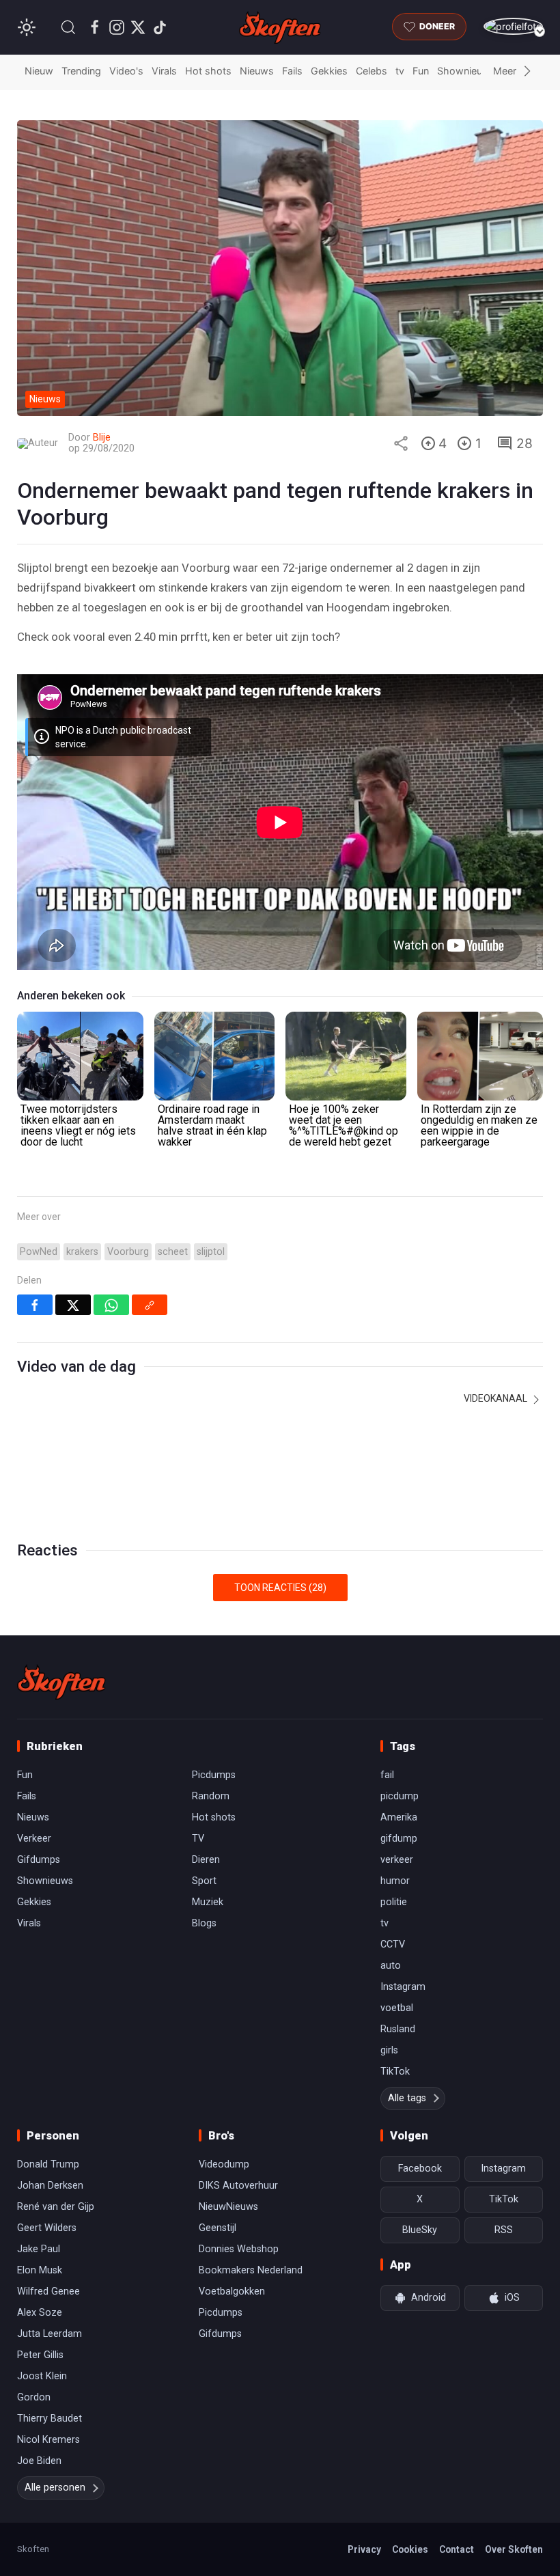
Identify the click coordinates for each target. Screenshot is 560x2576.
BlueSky (420, 2230)
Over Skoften (514, 2549)
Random (211, 1796)
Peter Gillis (40, 2355)
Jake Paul (39, 2249)
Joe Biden (39, 2461)
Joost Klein (42, 2376)
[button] (68, 27)
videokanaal (496, 1398)
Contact (457, 2549)
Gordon (34, 2397)
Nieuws (257, 71)
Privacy (364, 2549)
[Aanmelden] (513, 26)
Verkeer (34, 1839)
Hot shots (208, 71)
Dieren (206, 1860)
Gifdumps (39, 1860)
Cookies (410, 2549)
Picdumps (214, 1775)
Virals (164, 71)
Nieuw (39, 71)
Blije (102, 438)
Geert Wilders (47, 2228)
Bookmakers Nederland (251, 2270)
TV (198, 1839)
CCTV (393, 1944)
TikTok (395, 2072)
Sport (204, 1881)
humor (395, 1881)
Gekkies (329, 71)
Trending (81, 71)
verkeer (397, 1860)
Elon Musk (40, 2270)
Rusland (398, 2029)
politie (394, 1902)
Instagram (403, 1987)
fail (387, 1775)
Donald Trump (48, 2164)
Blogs (204, 1923)
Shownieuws (466, 71)
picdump (400, 1796)
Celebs (372, 71)
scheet (173, 1252)
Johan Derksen (50, 2186)
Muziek (208, 1902)
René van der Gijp (56, 2207)
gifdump (399, 1839)
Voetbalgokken (232, 2291)
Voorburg (128, 1252)
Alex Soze (40, 2313)
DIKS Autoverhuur (238, 2186)
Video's (126, 71)
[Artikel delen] (401, 443)
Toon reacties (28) (280, 1588)
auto (391, 1966)
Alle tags (407, 2098)
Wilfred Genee (48, 2291)
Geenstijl (218, 2228)
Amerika (399, 1817)
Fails (292, 71)
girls (389, 2050)
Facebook (420, 2169)
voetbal (397, 2008)
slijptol (211, 1252)
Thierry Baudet (50, 2419)
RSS (504, 2230)
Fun (421, 71)
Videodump (224, 2164)
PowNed (39, 1252)
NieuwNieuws (228, 2207)
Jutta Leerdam (50, 2334)
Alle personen (55, 2488)
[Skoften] (61, 1682)
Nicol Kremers (48, 2440)
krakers (82, 1252)
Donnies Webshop (239, 2249)
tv (400, 71)
